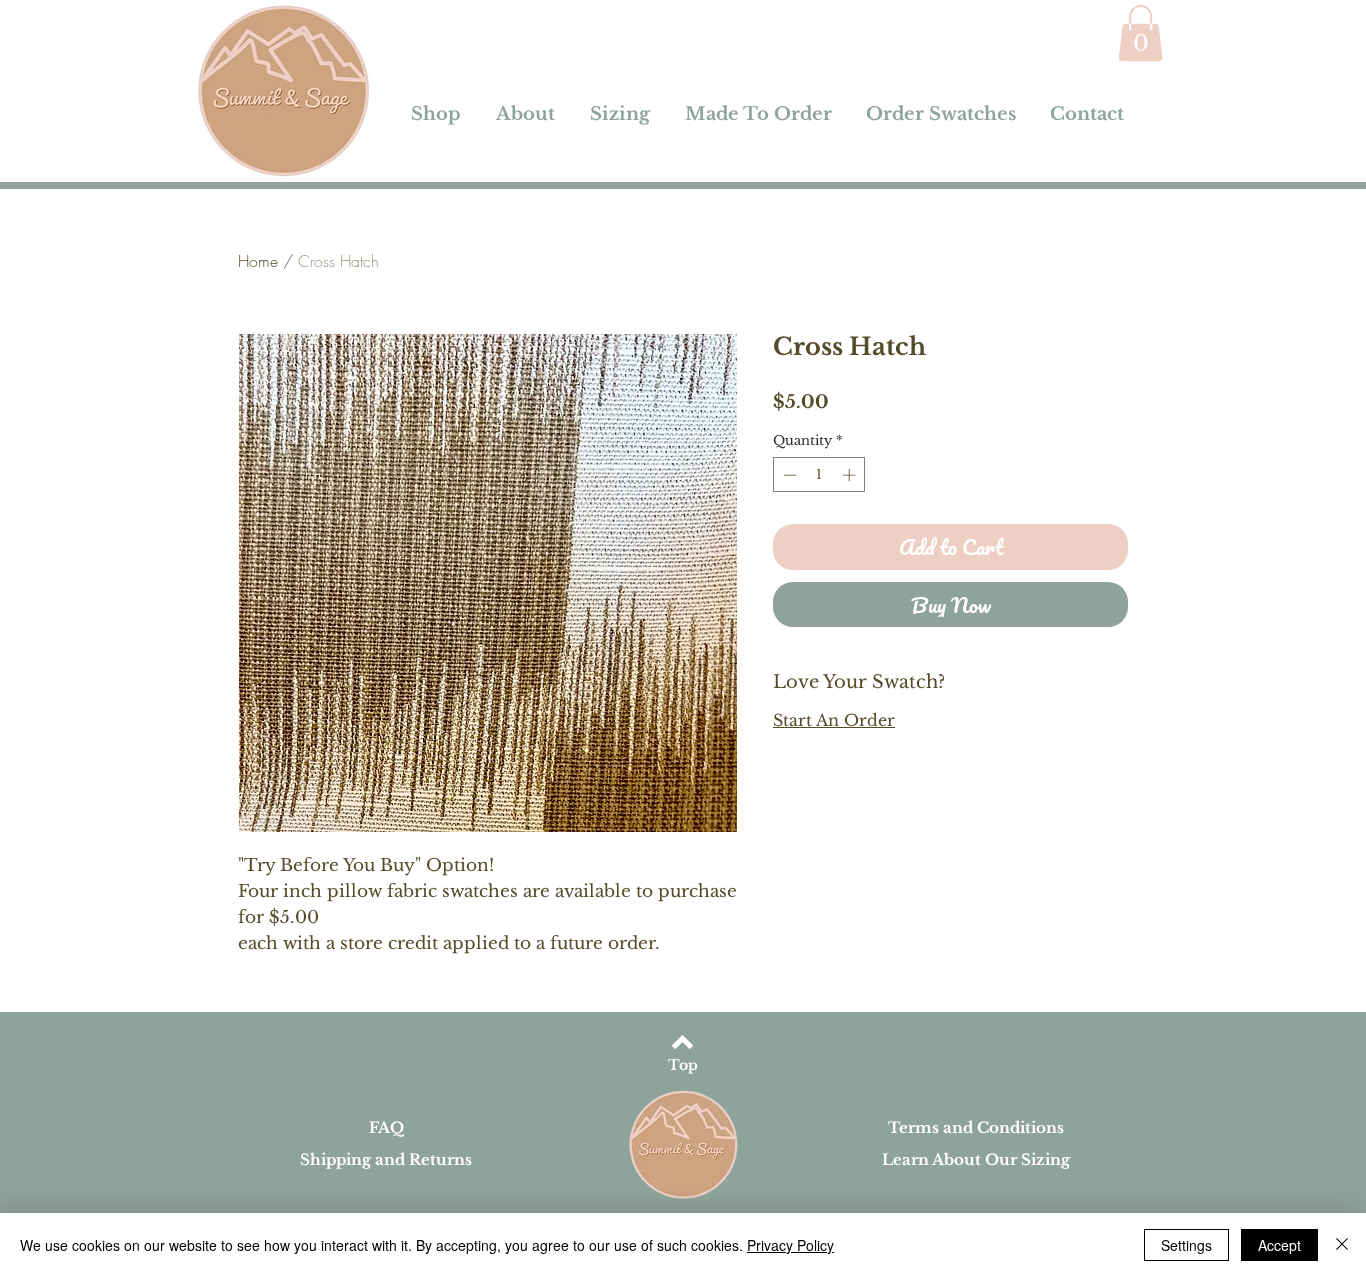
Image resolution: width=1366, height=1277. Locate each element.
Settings (1186, 1245)
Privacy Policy (790, 1245)
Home (258, 261)
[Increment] (851, 475)
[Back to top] (682, 1042)
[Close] (1342, 1245)
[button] (1140, 33)
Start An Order (834, 720)
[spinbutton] (819, 475)
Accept (1279, 1245)
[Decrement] (788, 475)
